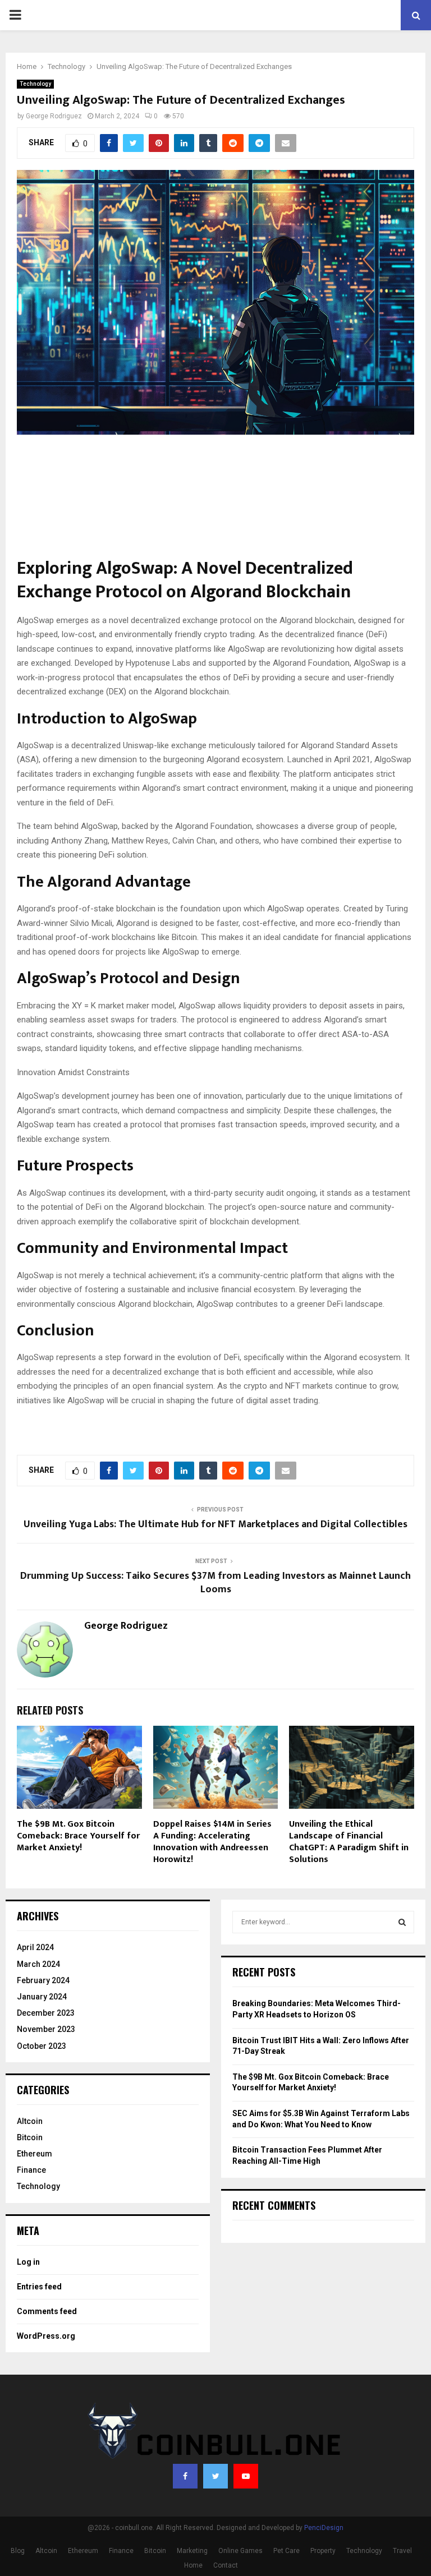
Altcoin (30, 2121)
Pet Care (286, 2551)
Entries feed (39, 2287)
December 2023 (46, 2013)
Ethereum (35, 2154)
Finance (31, 2170)
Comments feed (47, 2311)
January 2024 (42, 1997)
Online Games (240, 2551)
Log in (28, 2262)
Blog (18, 2551)
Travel (402, 2551)
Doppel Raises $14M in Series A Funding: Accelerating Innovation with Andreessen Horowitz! (212, 1842)
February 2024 (43, 1980)
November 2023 (46, 2029)
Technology (35, 84)
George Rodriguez (54, 116)
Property (323, 2551)
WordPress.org (46, 2336)
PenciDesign (324, 2528)
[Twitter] (215, 2476)
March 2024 (38, 1964)
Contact (226, 2565)
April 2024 (35, 1947)
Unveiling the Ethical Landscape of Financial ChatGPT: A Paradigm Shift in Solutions (349, 1842)
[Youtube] (246, 2476)
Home (193, 2565)
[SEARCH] (402, 1922)
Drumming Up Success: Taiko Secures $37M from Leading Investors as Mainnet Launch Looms (215, 1583)
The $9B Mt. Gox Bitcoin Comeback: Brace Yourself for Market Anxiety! (78, 1836)
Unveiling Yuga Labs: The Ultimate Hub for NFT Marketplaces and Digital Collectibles (215, 1524)
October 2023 (42, 2046)
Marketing (192, 2551)
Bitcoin (30, 2137)
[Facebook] (185, 2476)
